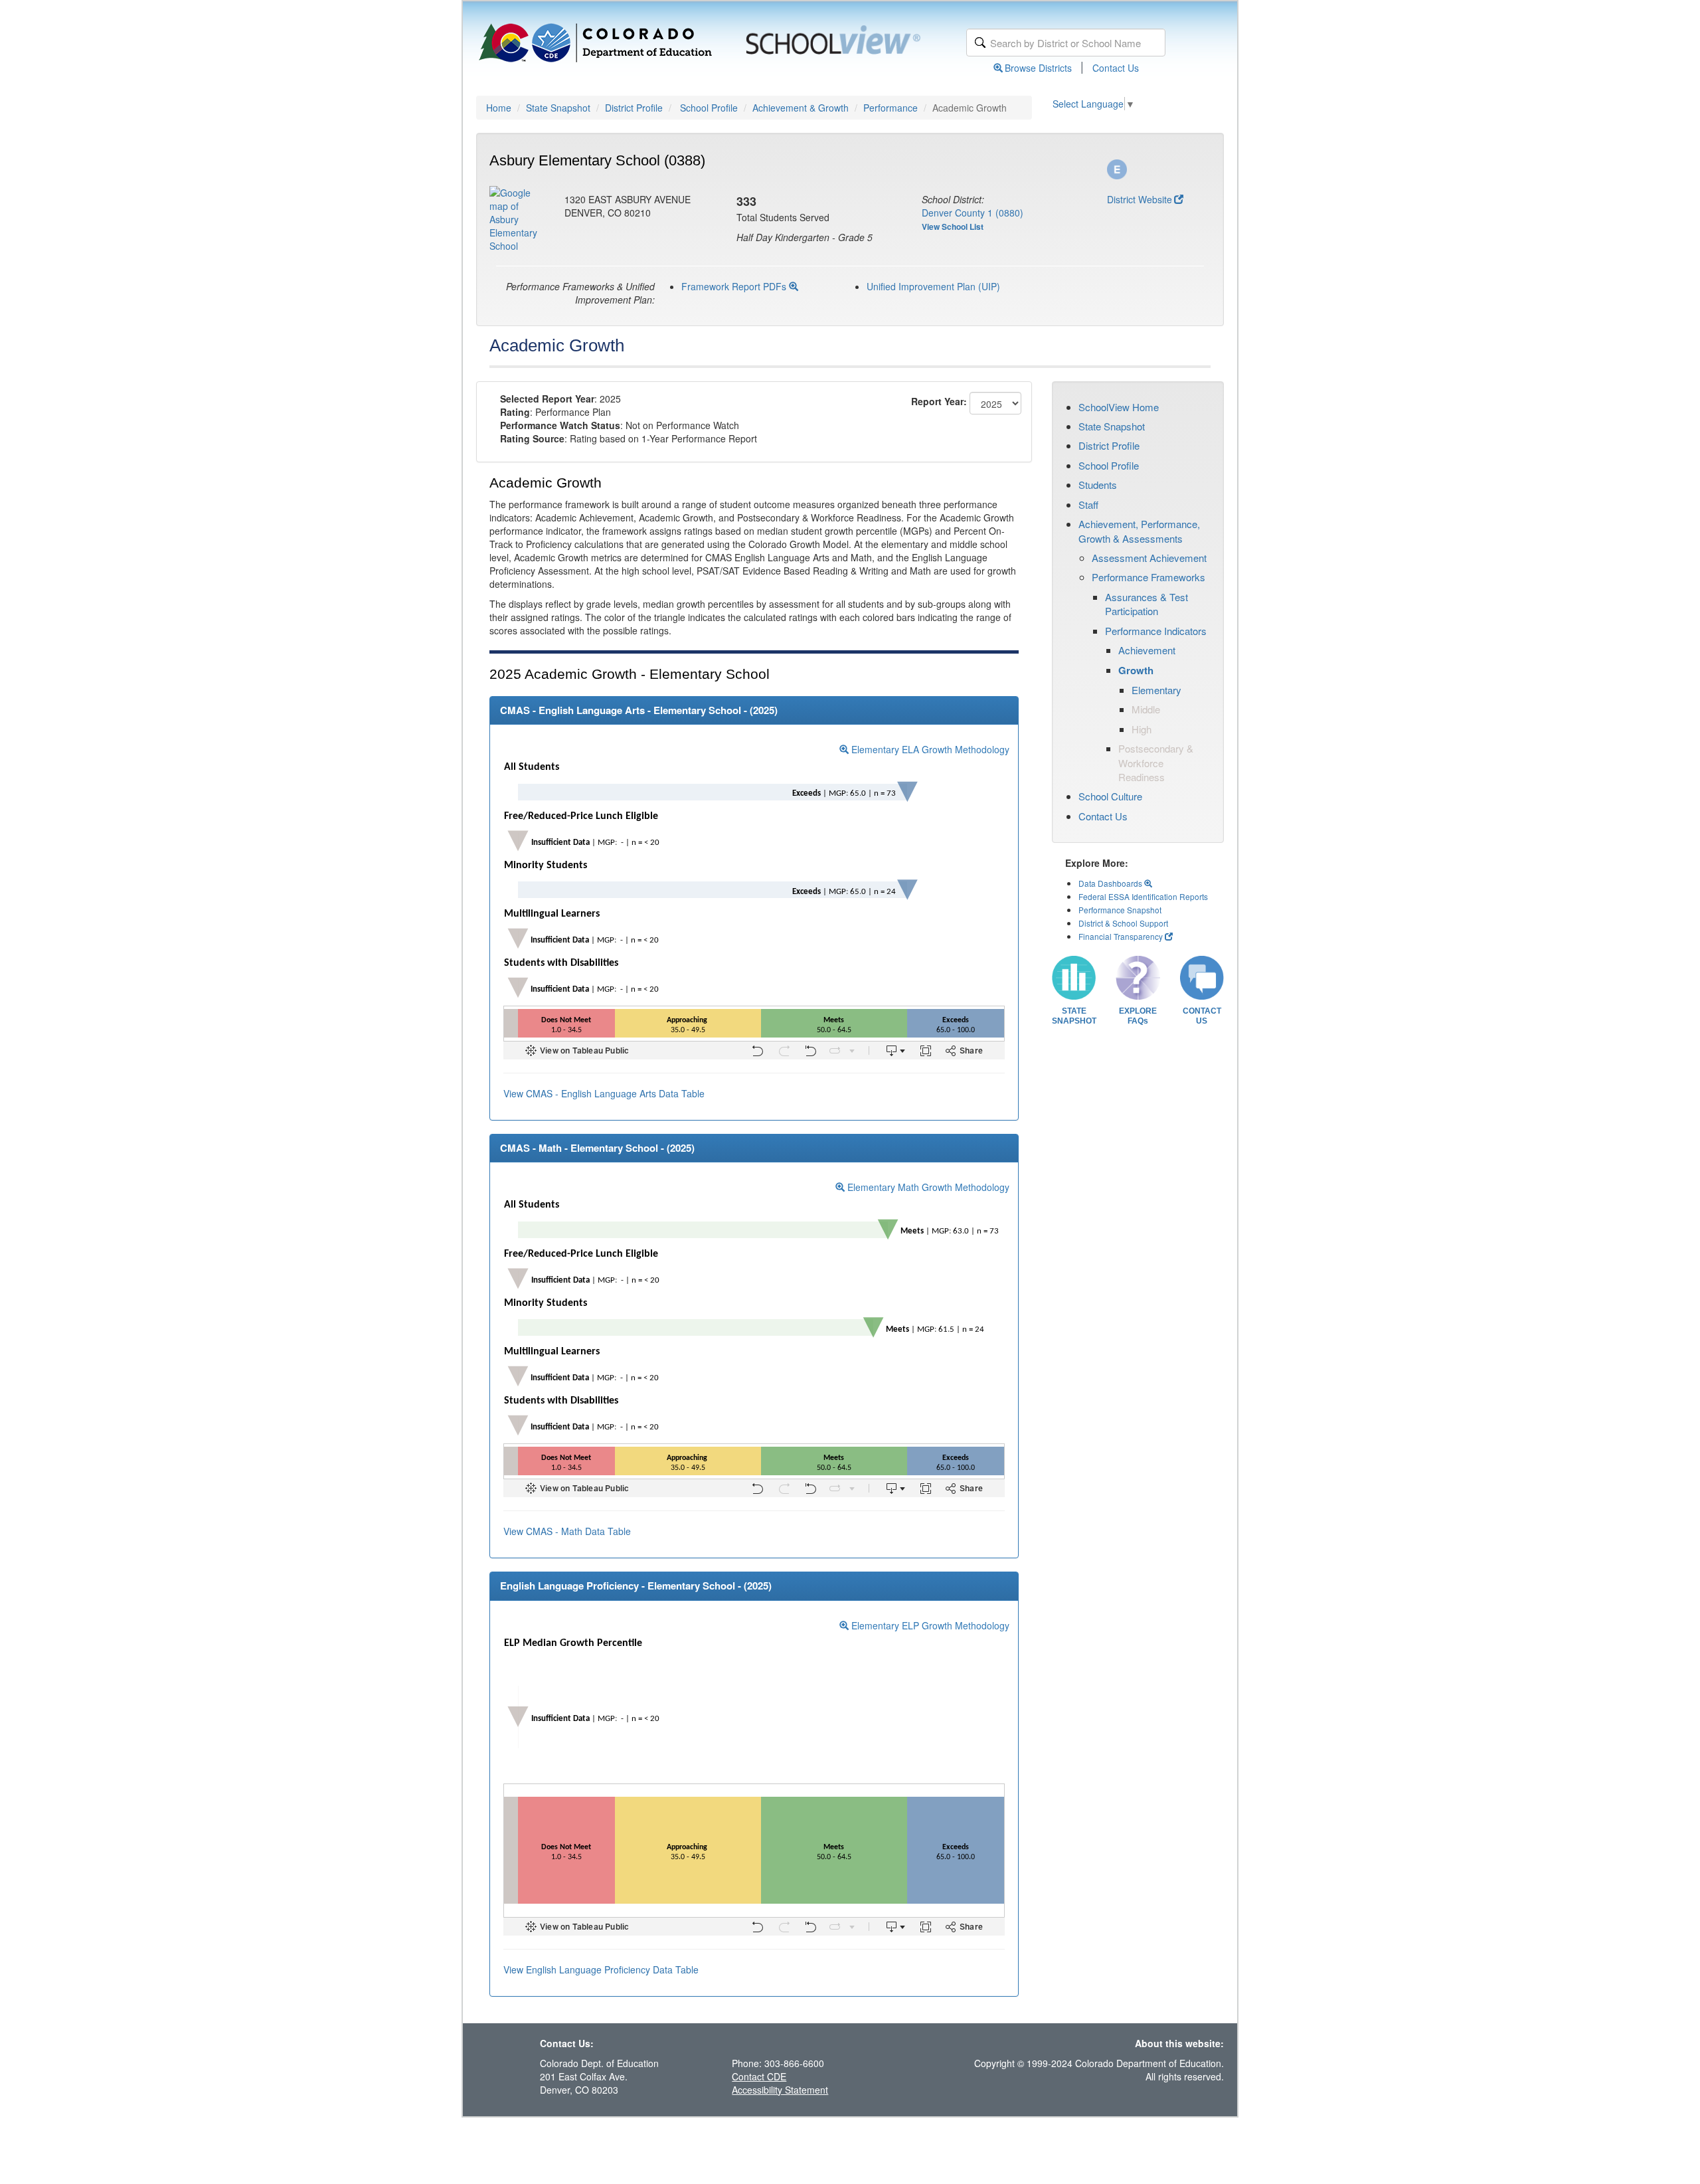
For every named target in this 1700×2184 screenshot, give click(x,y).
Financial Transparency (1121, 936)
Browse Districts (1038, 68)
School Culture (1110, 796)
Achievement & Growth (801, 108)
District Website (1140, 199)
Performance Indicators (1156, 631)
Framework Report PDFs (735, 286)
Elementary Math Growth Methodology (927, 1187)
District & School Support (1123, 923)
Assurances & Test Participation (1147, 604)
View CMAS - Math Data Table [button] (567, 1531)
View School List (953, 227)
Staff (1088, 504)
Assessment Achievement (1149, 558)
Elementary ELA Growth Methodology (929, 749)
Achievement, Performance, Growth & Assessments (1139, 531)
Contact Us (1116, 68)
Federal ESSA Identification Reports (1143, 896)
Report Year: (939, 401)
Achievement (1147, 650)
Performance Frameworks (1148, 577)
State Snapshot (558, 108)
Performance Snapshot (1120, 910)
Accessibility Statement (780, 2090)
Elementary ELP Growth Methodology (929, 1625)
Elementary (1156, 690)
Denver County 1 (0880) (973, 213)
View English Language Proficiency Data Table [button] (601, 1969)
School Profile (709, 108)
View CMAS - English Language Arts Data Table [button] (604, 1093)
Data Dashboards (1111, 883)
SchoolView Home (1119, 407)
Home (499, 108)
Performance (891, 108)
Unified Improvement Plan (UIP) (933, 286)
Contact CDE (759, 2076)
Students (1098, 485)
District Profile (634, 108)
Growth (1136, 670)
